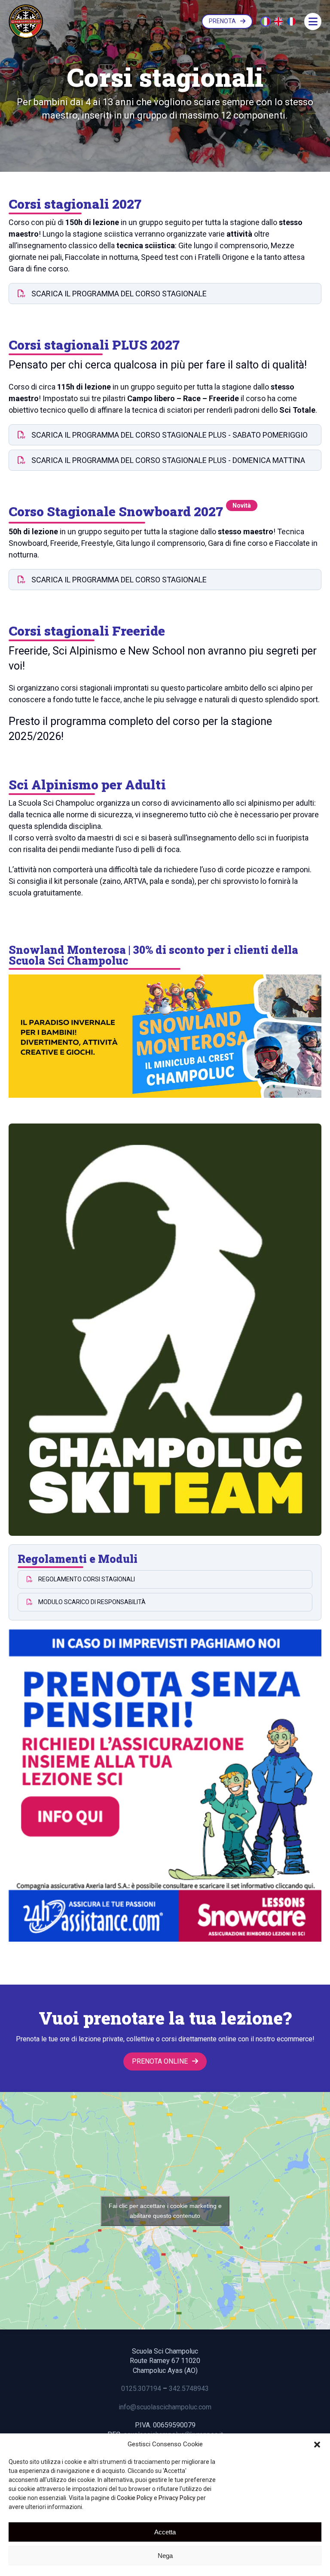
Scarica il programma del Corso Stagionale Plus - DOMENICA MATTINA (167, 460)
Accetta (165, 2532)
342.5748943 (189, 2389)
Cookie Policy (135, 2498)
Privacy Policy (177, 2498)
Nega (165, 2556)
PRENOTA (222, 21)
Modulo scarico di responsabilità (91, 1602)
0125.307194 (141, 2389)
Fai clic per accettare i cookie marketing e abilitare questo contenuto (165, 2211)
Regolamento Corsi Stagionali (86, 1579)
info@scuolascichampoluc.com (165, 2407)
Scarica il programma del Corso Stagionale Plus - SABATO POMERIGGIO (169, 435)
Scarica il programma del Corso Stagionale (118, 294)
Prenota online (160, 2061)
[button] (317, 2445)
